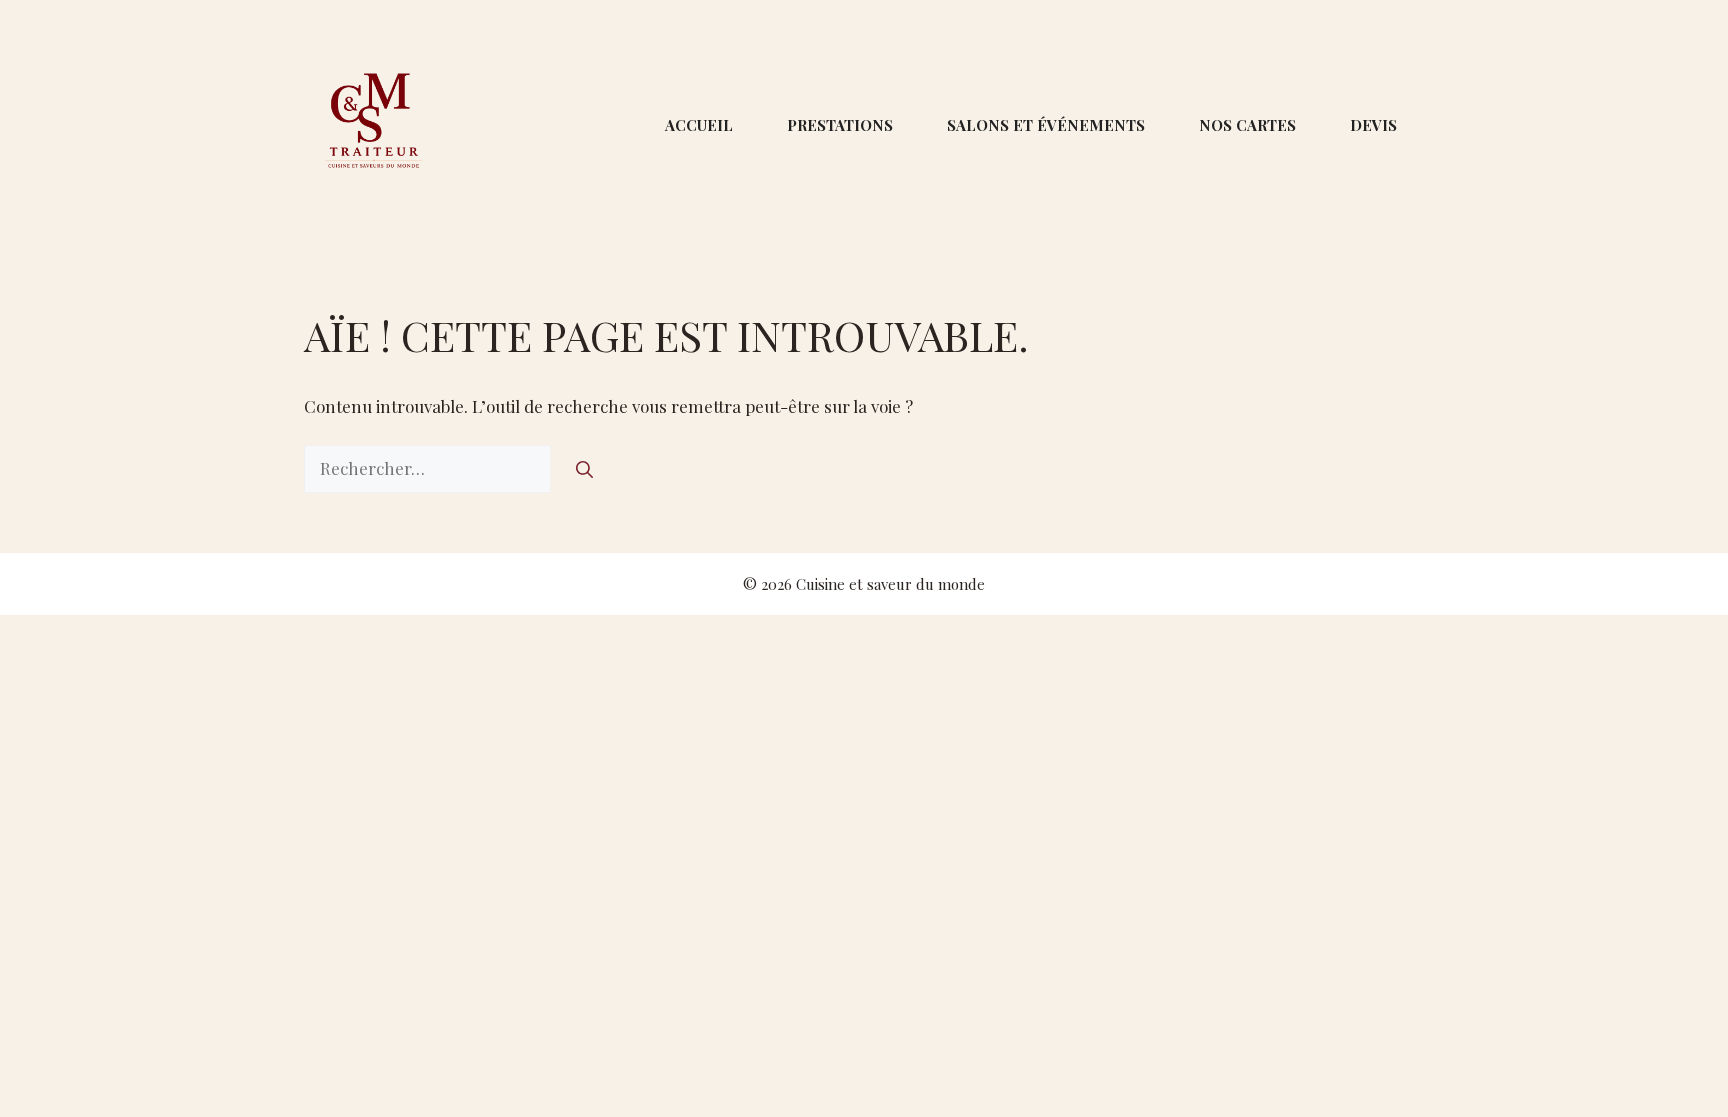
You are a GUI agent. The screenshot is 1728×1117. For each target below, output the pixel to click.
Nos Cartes (1247, 125)
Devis (1373, 125)
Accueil (699, 125)
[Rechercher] (584, 469)
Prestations (840, 125)
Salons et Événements (1046, 125)
